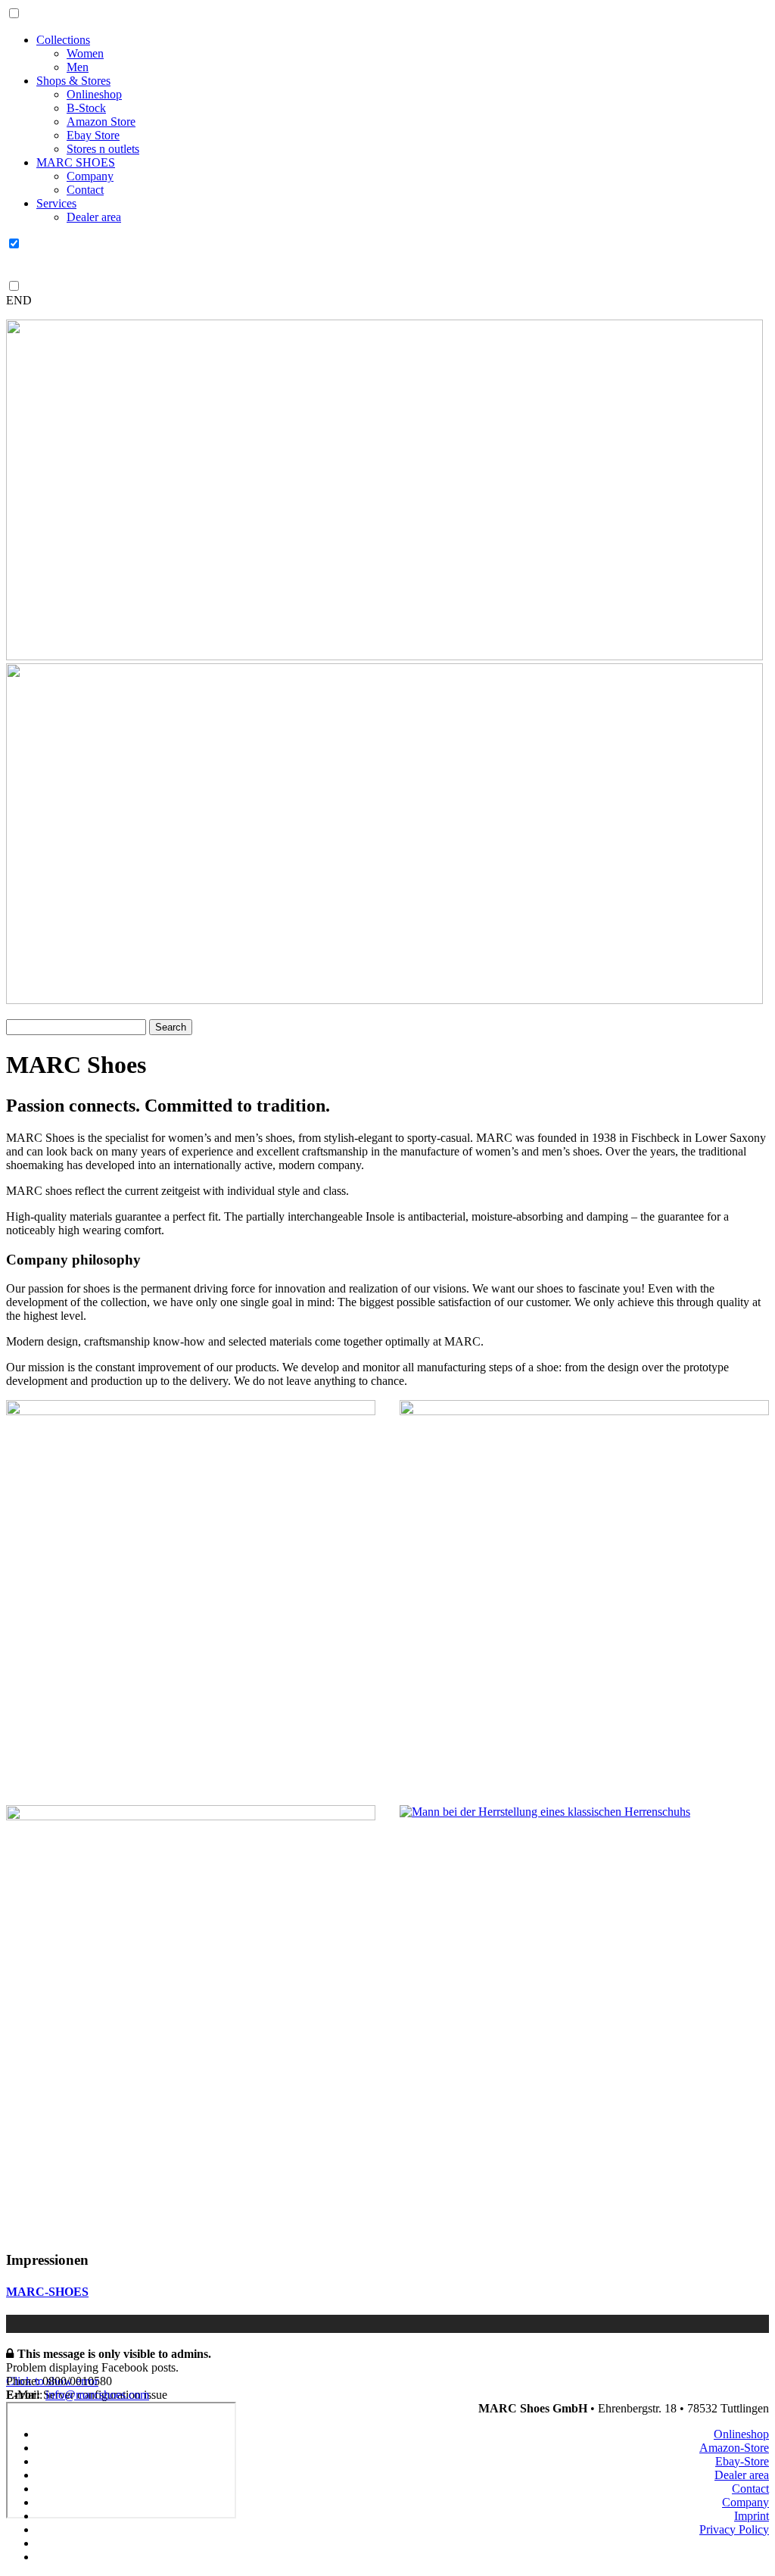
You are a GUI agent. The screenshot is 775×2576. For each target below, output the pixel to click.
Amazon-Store (734, 2448)
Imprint (752, 2516)
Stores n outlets (103, 149)
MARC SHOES (76, 162)
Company (90, 176)
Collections (63, 40)
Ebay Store (93, 135)
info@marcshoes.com (97, 2395)
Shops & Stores (73, 81)
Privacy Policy (734, 2529)
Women (85, 53)
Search (171, 1027)
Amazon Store (101, 122)
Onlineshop (94, 94)
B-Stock (86, 108)
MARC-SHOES (47, 2292)
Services (56, 203)
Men (78, 67)
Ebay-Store (742, 2461)
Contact (85, 190)
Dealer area (94, 217)
